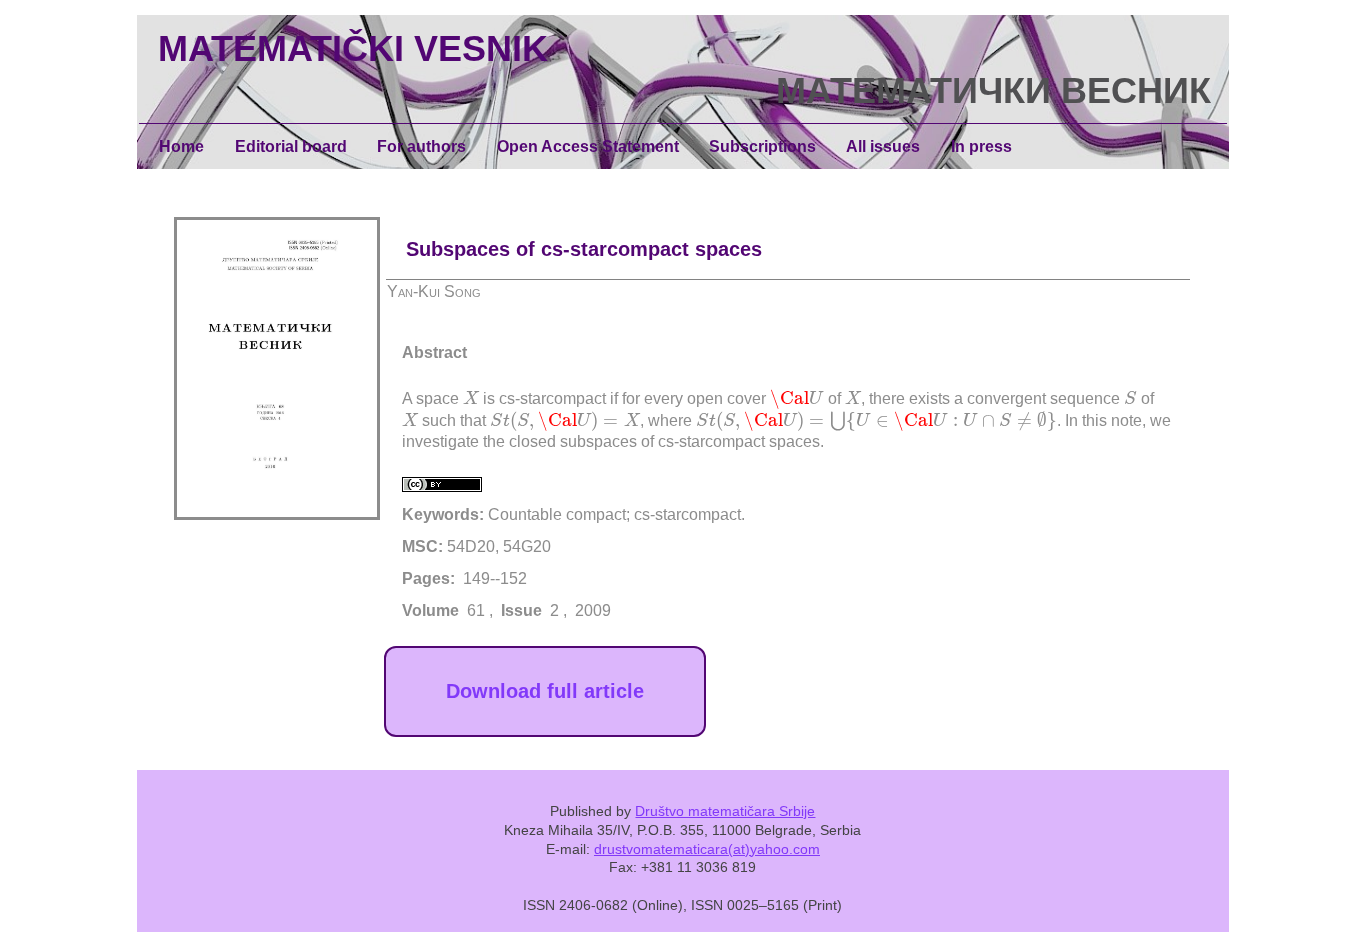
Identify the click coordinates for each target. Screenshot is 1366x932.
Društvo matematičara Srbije (725, 811)
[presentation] (471, 397)
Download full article (545, 691)
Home (181, 146)
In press (981, 146)
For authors (421, 146)
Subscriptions (762, 146)
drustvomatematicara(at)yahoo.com (707, 849)
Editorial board (291, 146)
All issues (883, 146)
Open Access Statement (588, 146)
